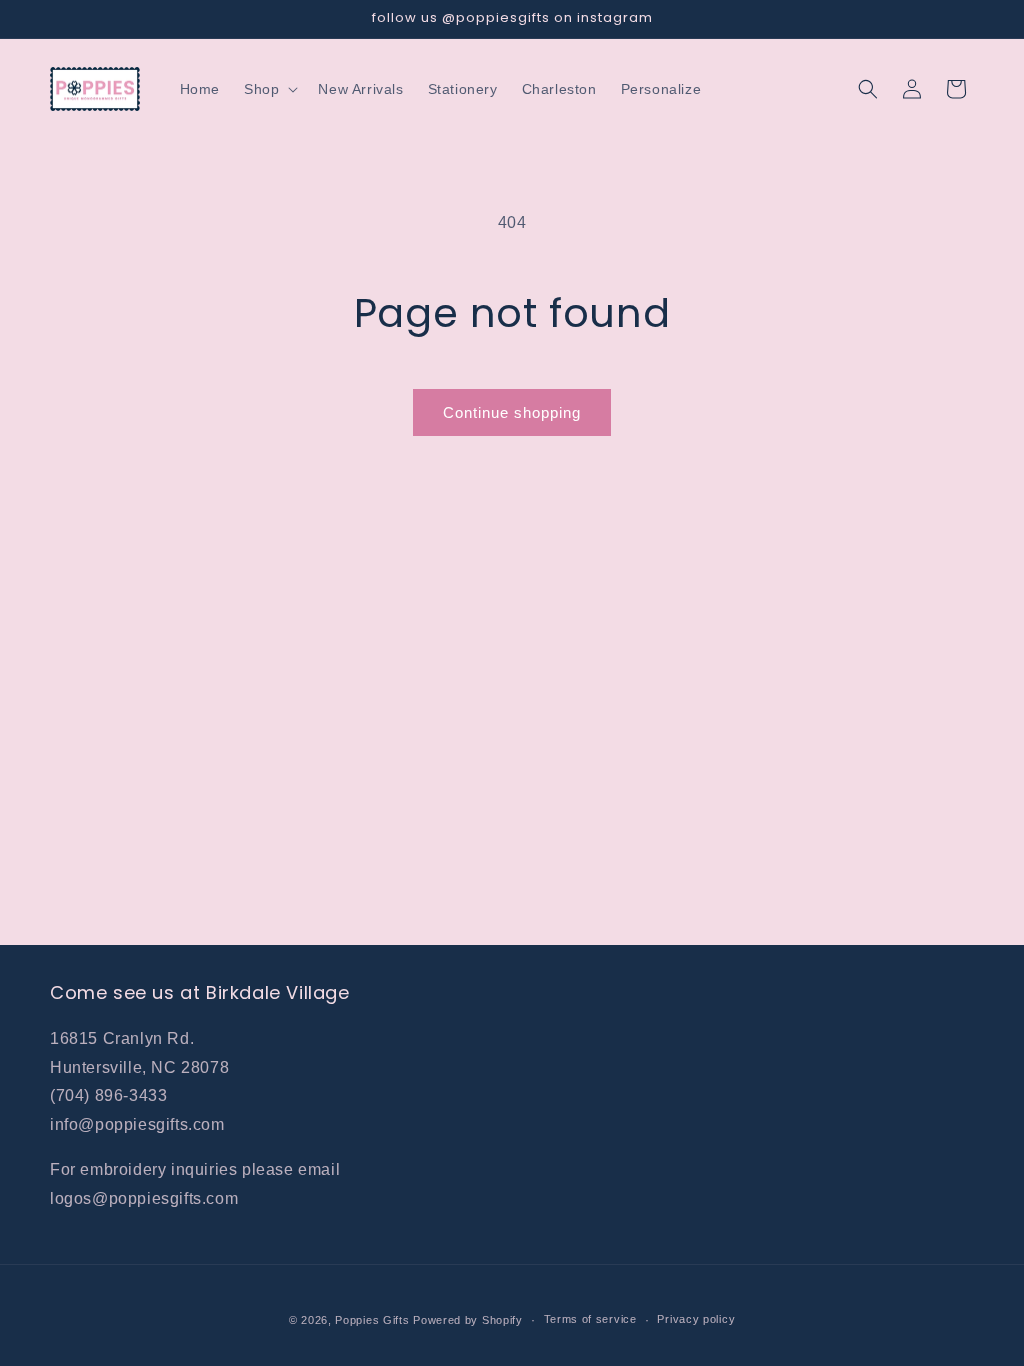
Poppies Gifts (374, 1320)
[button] (269, 89)
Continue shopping (512, 412)
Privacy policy (696, 1319)
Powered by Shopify (468, 1320)
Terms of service (590, 1319)
